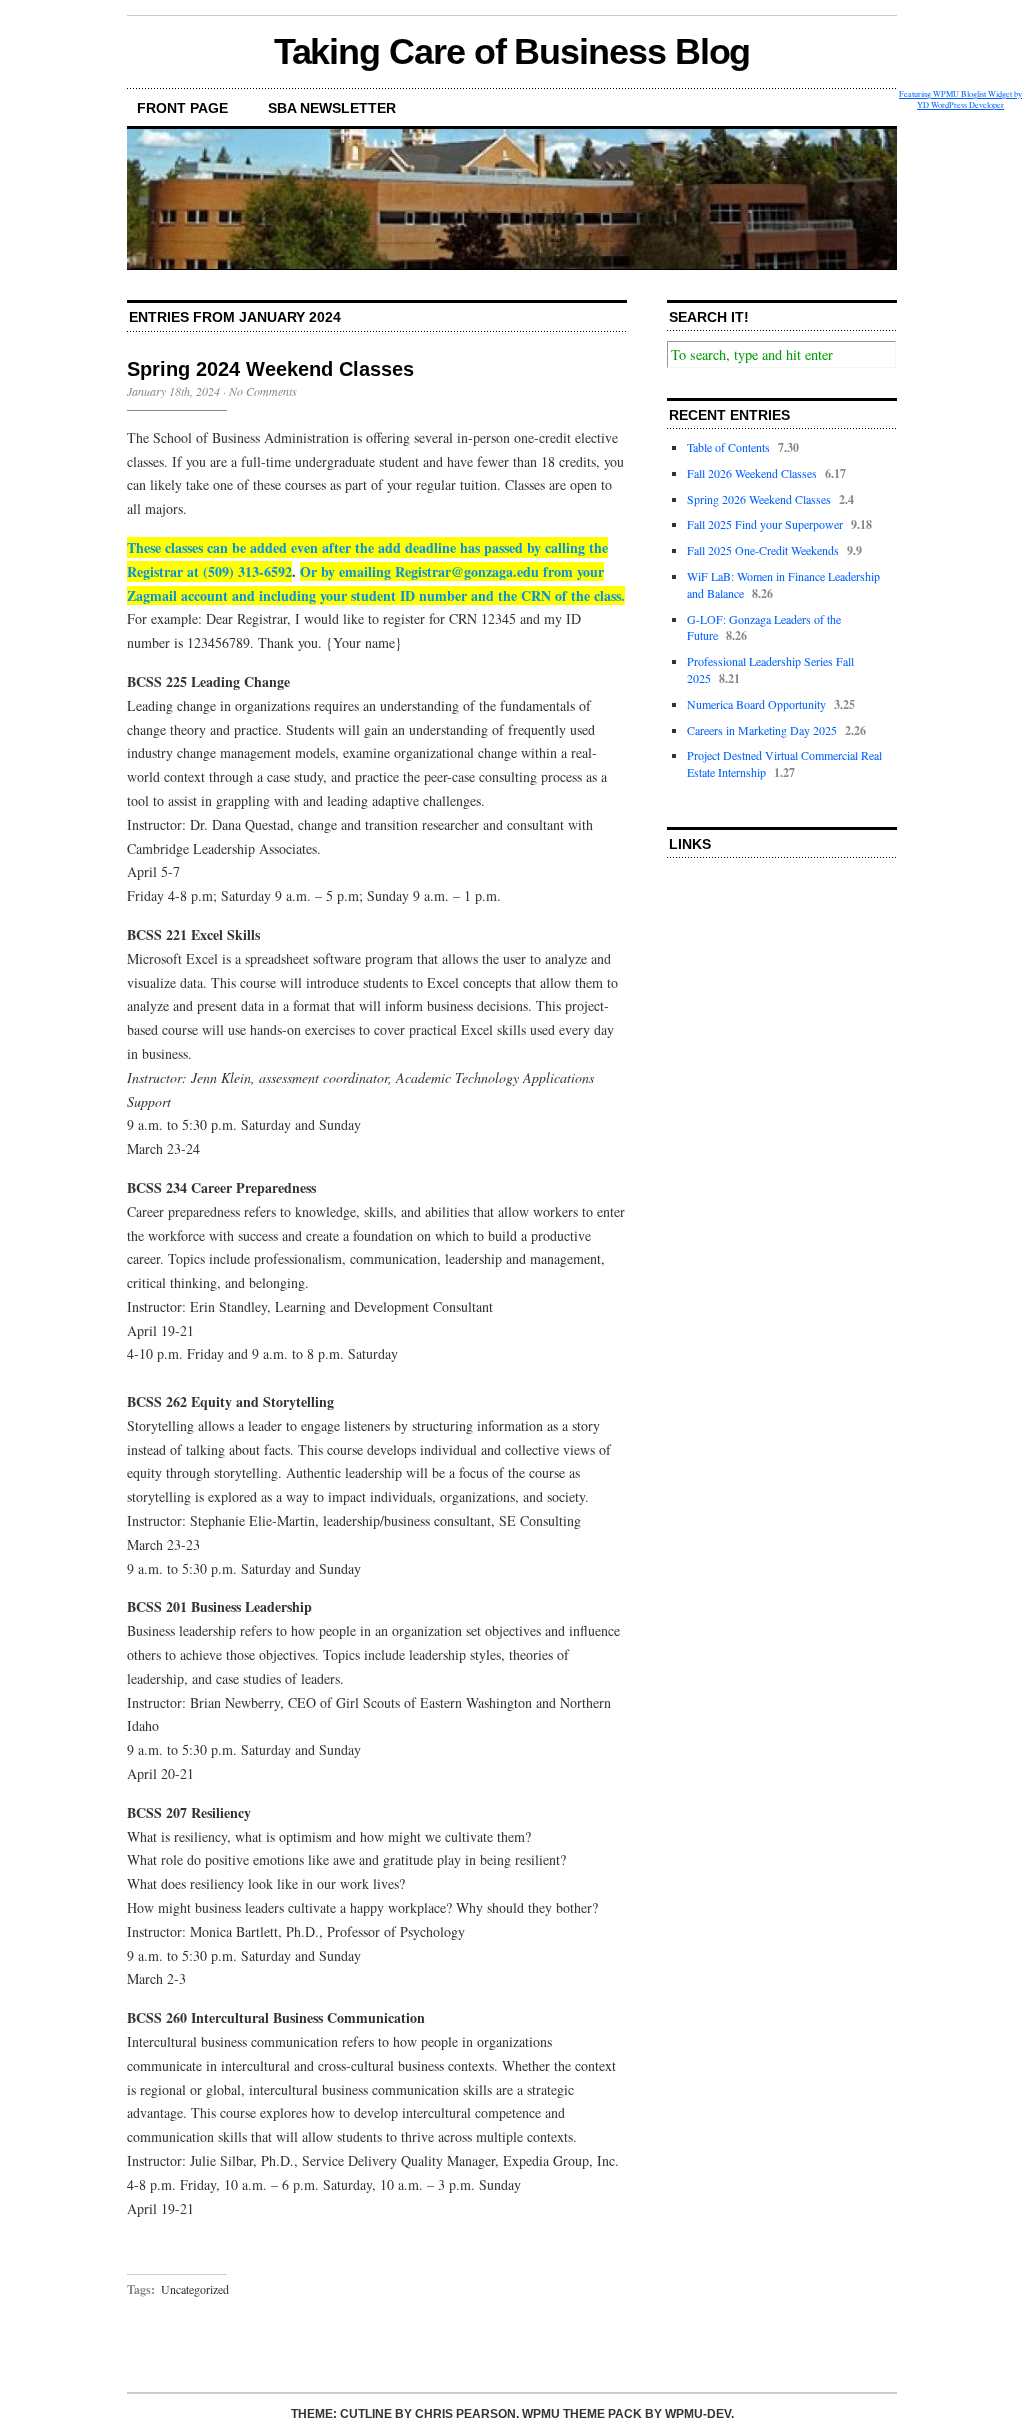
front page (182, 108)
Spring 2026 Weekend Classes (759, 499)
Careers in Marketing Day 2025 (762, 730)
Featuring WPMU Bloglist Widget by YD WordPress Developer (960, 99)
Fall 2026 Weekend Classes (752, 473)
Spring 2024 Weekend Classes (270, 369)
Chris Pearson (465, 2414)
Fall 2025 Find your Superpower (765, 524)
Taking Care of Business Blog (512, 51)
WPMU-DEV (698, 2414)
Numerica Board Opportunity (756, 704)
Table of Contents (728, 447)
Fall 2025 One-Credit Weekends (763, 550)
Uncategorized (195, 2289)
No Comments (263, 391)
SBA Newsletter (332, 108)
